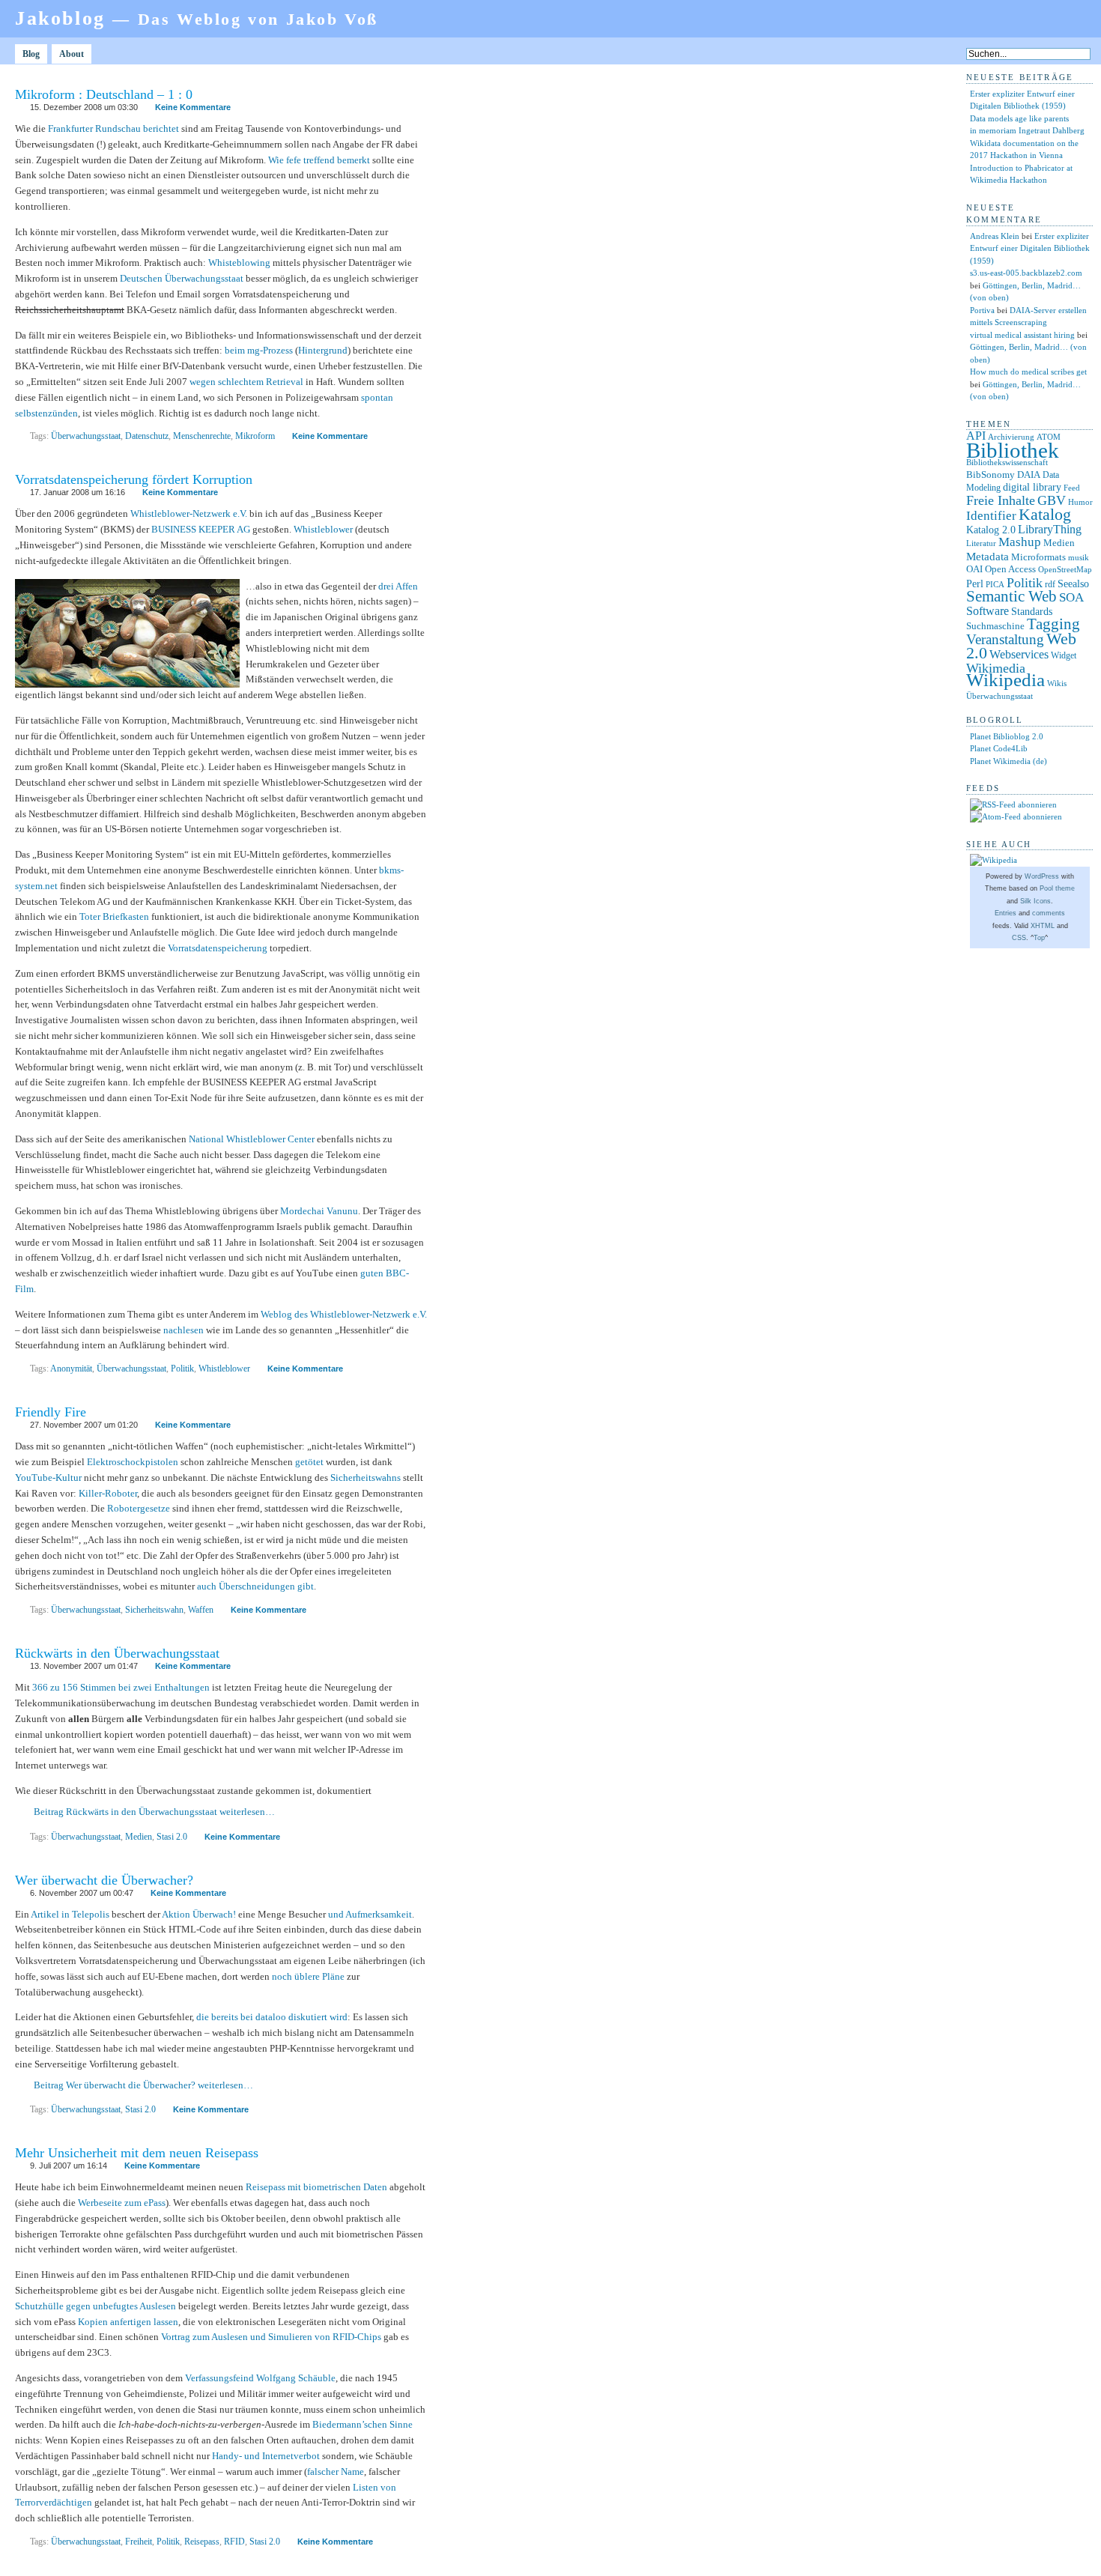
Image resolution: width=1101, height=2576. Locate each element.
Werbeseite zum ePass (122, 2203)
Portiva (982, 310)
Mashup (1020, 542)
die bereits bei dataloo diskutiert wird (272, 2017)
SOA (1071, 597)
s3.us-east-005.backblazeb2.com (1026, 273)
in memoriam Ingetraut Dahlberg (1027, 130)
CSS (1019, 938)
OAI (974, 569)
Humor (1080, 502)
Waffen (201, 1610)
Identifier (991, 516)
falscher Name (336, 2472)
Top (1039, 938)
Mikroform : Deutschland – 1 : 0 (104, 94)
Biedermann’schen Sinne (363, 2424)
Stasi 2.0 (172, 1837)
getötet (309, 1462)
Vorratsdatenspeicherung (218, 948)
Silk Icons (1035, 901)
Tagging (1053, 624)
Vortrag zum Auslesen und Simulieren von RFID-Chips (271, 2337)
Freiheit (139, 2542)
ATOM (1049, 437)
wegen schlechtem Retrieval (246, 382)
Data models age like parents (1019, 118)
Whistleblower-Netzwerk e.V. (189, 513)
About (72, 54)
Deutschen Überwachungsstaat (182, 278)
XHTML (1043, 926)
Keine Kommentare (193, 107)
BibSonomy (991, 475)
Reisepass (202, 2542)
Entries (1006, 913)
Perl (975, 584)
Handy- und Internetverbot (266, 2456)
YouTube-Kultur (48, 1478)
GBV (1052, 500)
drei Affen (398, 586)
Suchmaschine (995, 626)
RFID (234, 2542)
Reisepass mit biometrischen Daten (316, 2187)
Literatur (981, 543)
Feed (1072, 488)
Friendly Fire (51, 1412)
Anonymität (71, 1369)
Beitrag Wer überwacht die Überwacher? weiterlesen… (143, 2085)
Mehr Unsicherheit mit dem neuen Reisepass (137, 2153)
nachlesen (183, 1330)
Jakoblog (197, 18)
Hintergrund (323, 350)
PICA (995, 584)
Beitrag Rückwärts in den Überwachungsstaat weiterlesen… (154, 1812)
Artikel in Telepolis (70, 1914)
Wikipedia (1006, 680)
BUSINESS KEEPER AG (201, 529)
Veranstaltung (1005, 639)
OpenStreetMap (1065, 570)
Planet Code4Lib (999, 748)
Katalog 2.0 (991, 530)
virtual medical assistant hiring (1022, 335)
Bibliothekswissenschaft (1007, 462)
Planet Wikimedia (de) (1009, 761)
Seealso (1073, 584)
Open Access (1010, 569)
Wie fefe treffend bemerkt (319, 160)
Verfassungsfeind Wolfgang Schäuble (260, 2378)
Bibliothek (1013, 450)
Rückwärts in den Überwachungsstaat (117, 1653)
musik (1079, 557)
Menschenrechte (202, 436)
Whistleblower (323, 529)
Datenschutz (147, 436)
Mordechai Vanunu (319, 1211)
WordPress (1042, 876)
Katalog (1045, 515)
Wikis (1057, 684)
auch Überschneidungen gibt (255, 1586)
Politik (182, 1369)
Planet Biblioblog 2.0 (1007, 736)
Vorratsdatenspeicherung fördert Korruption (134, 479)
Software (988, 611)
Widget (1064, 655)
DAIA (1029, 475)
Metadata (988, 557)
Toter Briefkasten (114, 916)
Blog (31, 54)
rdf (1050, 584)
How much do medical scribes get (1028, 372)
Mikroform (255, 436)
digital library (1032, 487)
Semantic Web (1011, 596)
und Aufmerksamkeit (370, 1914)
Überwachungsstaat (86, 436)
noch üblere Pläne (308, 1976)
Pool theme (1057, 888)
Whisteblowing (239, 263)
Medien (139, 1837)
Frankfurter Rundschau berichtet (113, 128)
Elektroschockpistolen (133, 1462)
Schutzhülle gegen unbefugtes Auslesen (95, 2306)
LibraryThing (1050, 529)
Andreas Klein (995, 236)
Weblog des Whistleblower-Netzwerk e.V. (344, 1314)
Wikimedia (996, 668)
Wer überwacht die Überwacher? (104, 1880)
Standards (1032, 611)
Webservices (1019, 654)
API (976, 436)
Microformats (1038, 557)
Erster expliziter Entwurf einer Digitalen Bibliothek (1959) (1030, 248)
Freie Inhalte (1001, 500)
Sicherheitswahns (366, 1478)
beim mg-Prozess (259, 350)
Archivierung (1011, 437)
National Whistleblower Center (252, 1139)
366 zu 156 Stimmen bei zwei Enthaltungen (121, 1687)
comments (1049, 913)
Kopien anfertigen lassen (128, 2322)
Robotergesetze (139, 1508)
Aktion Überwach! (199, 1914)
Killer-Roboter (108, 1493)
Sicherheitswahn (154, 1610)
